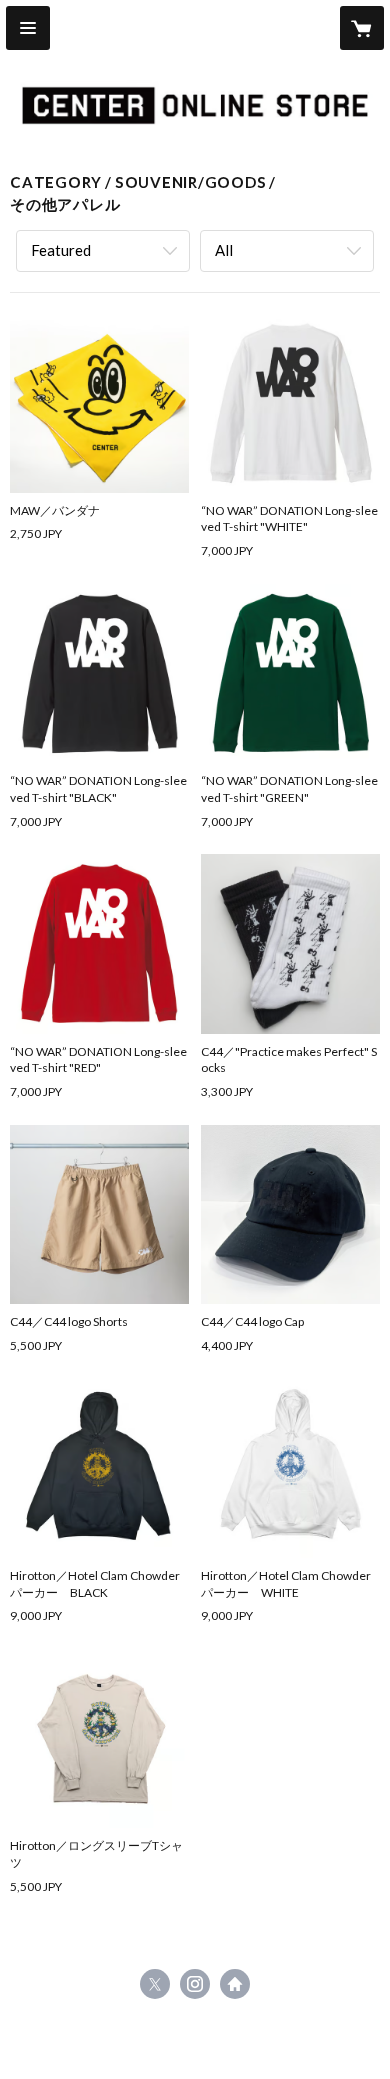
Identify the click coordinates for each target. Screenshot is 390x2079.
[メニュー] (28, 28)
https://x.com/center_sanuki (155, 1984)
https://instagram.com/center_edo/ (195, 1984)
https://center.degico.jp (235, 1984)
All (224, 250)
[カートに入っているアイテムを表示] (362, 28)
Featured (61, 250)
